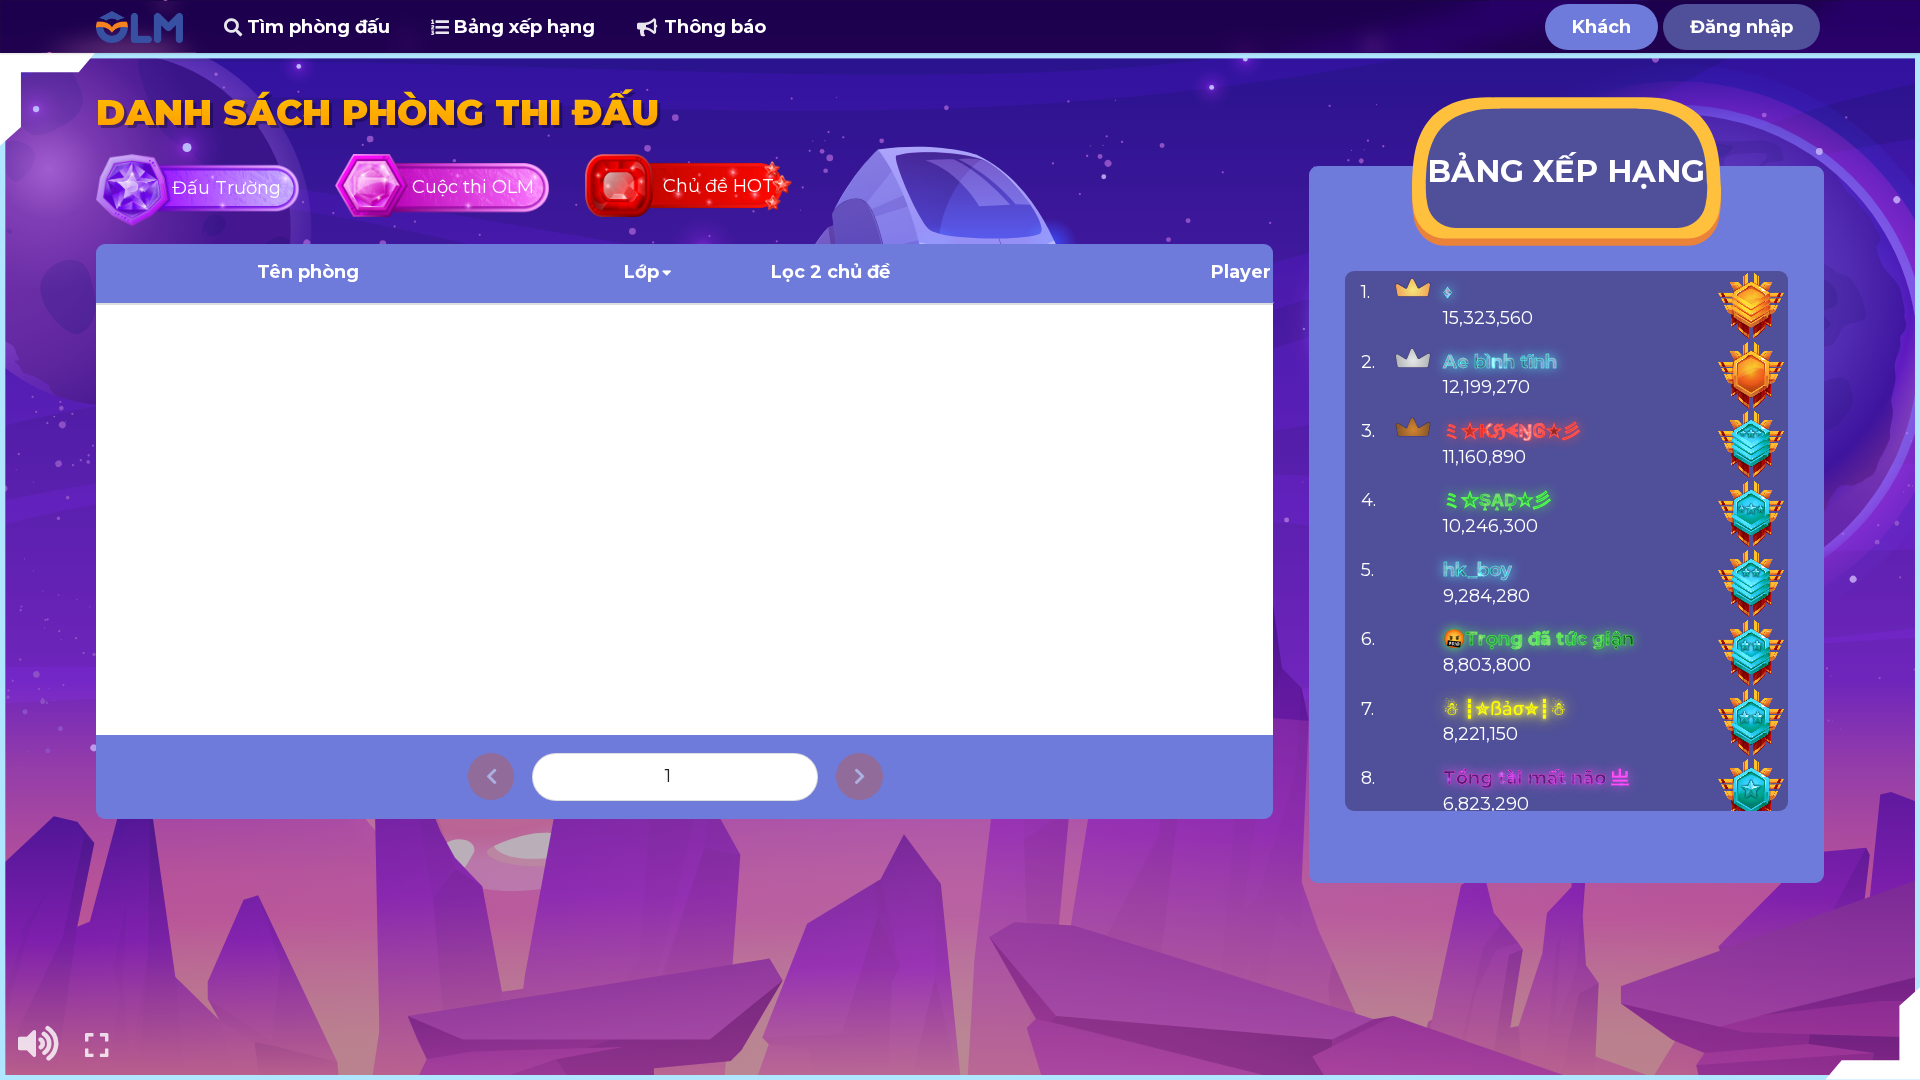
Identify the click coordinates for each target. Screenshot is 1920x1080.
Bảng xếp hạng (522, 27)
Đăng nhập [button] (1741, 27)
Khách (1601, 27)
